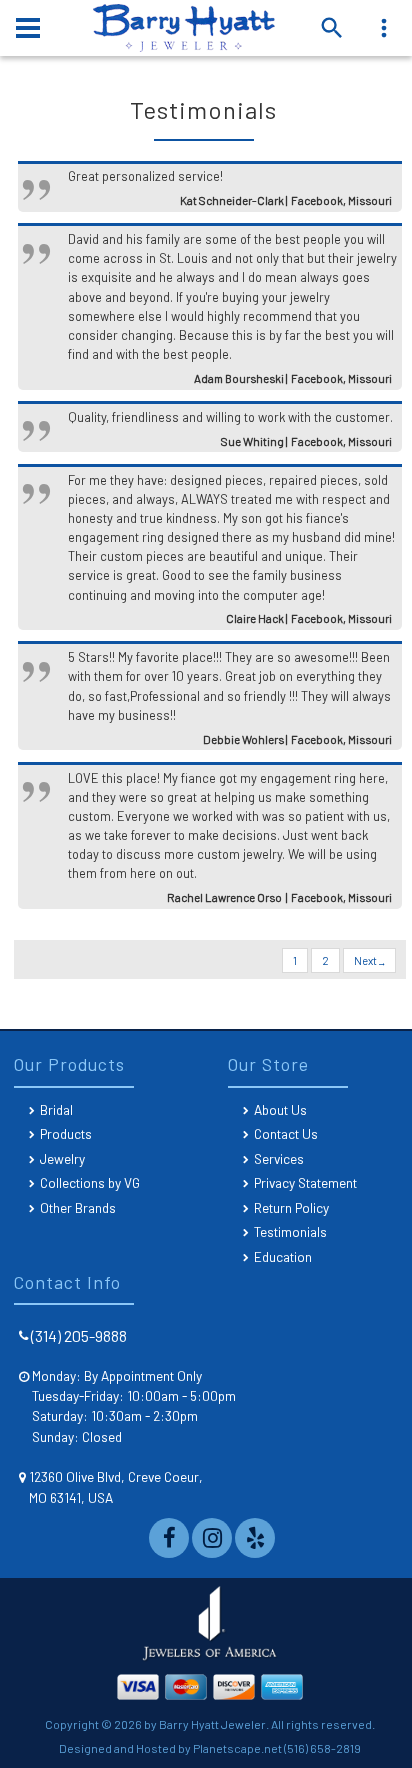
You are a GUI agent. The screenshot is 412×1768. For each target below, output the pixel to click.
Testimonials (290, 1231)
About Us (280, 1109)
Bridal (56, 1109)
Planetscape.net (237, 1748)
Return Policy (291, 1207)
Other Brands (78, 1207)
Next (366, 960)
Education (283, 1256)
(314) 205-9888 (79, 1335)
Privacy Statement (305, 1182)
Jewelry (62, 1158)
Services (279, 1158)
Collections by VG (90, 1182)
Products (66, 1133)
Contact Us (286, 1133)
